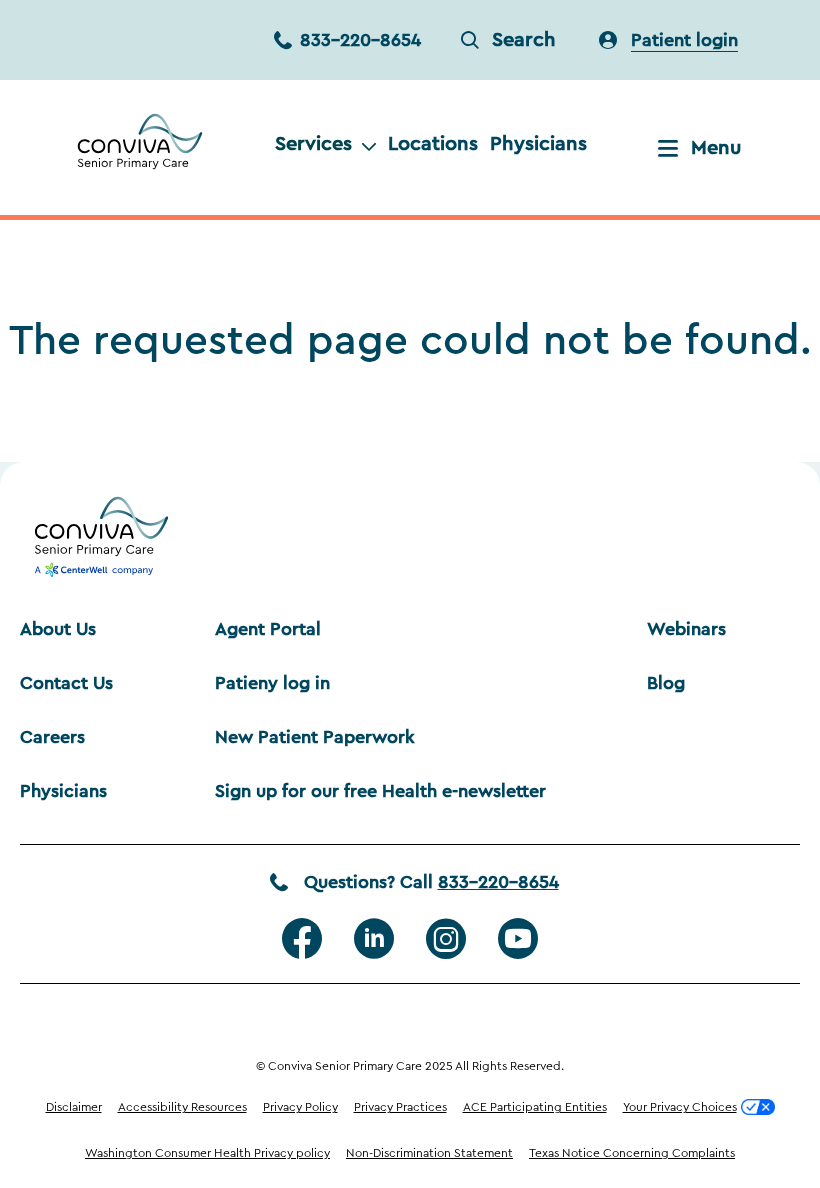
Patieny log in (272, 683)
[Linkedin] (374, 939)
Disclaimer (74, 1107)
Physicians (538, 144)
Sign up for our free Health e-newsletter (380, 791)
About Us (58, 629)
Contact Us (66, 683)
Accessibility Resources (182, 1107)
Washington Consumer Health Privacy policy (207, 1153)
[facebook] (302, 939)
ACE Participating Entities (535, 1107)
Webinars (686, 629)
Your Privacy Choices (680, 1107)
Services (313, 144)
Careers (52, 737)
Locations (433, 144)
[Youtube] (518, 939)
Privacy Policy (300, 1107)
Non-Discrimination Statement (429, 1153)
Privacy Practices (400, 1107)
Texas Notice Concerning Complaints (632, 1153)
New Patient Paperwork (315, 737)
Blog (666, 683)
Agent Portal (268, 629)
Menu (716, 148)
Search (524, 40)
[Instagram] (446, 939)
